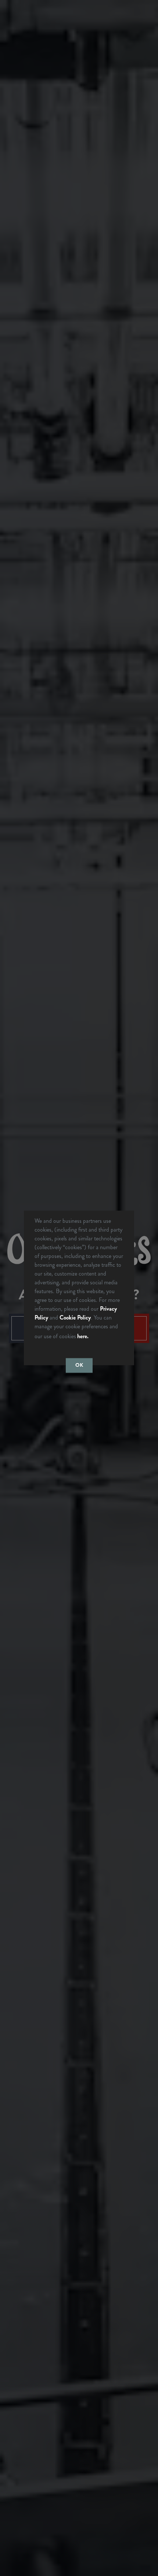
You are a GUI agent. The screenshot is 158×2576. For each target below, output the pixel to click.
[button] (92, 1337)
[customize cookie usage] (97, 1338)
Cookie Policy (75, 1317)
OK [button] (79, 1365)
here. (83, 1336)
